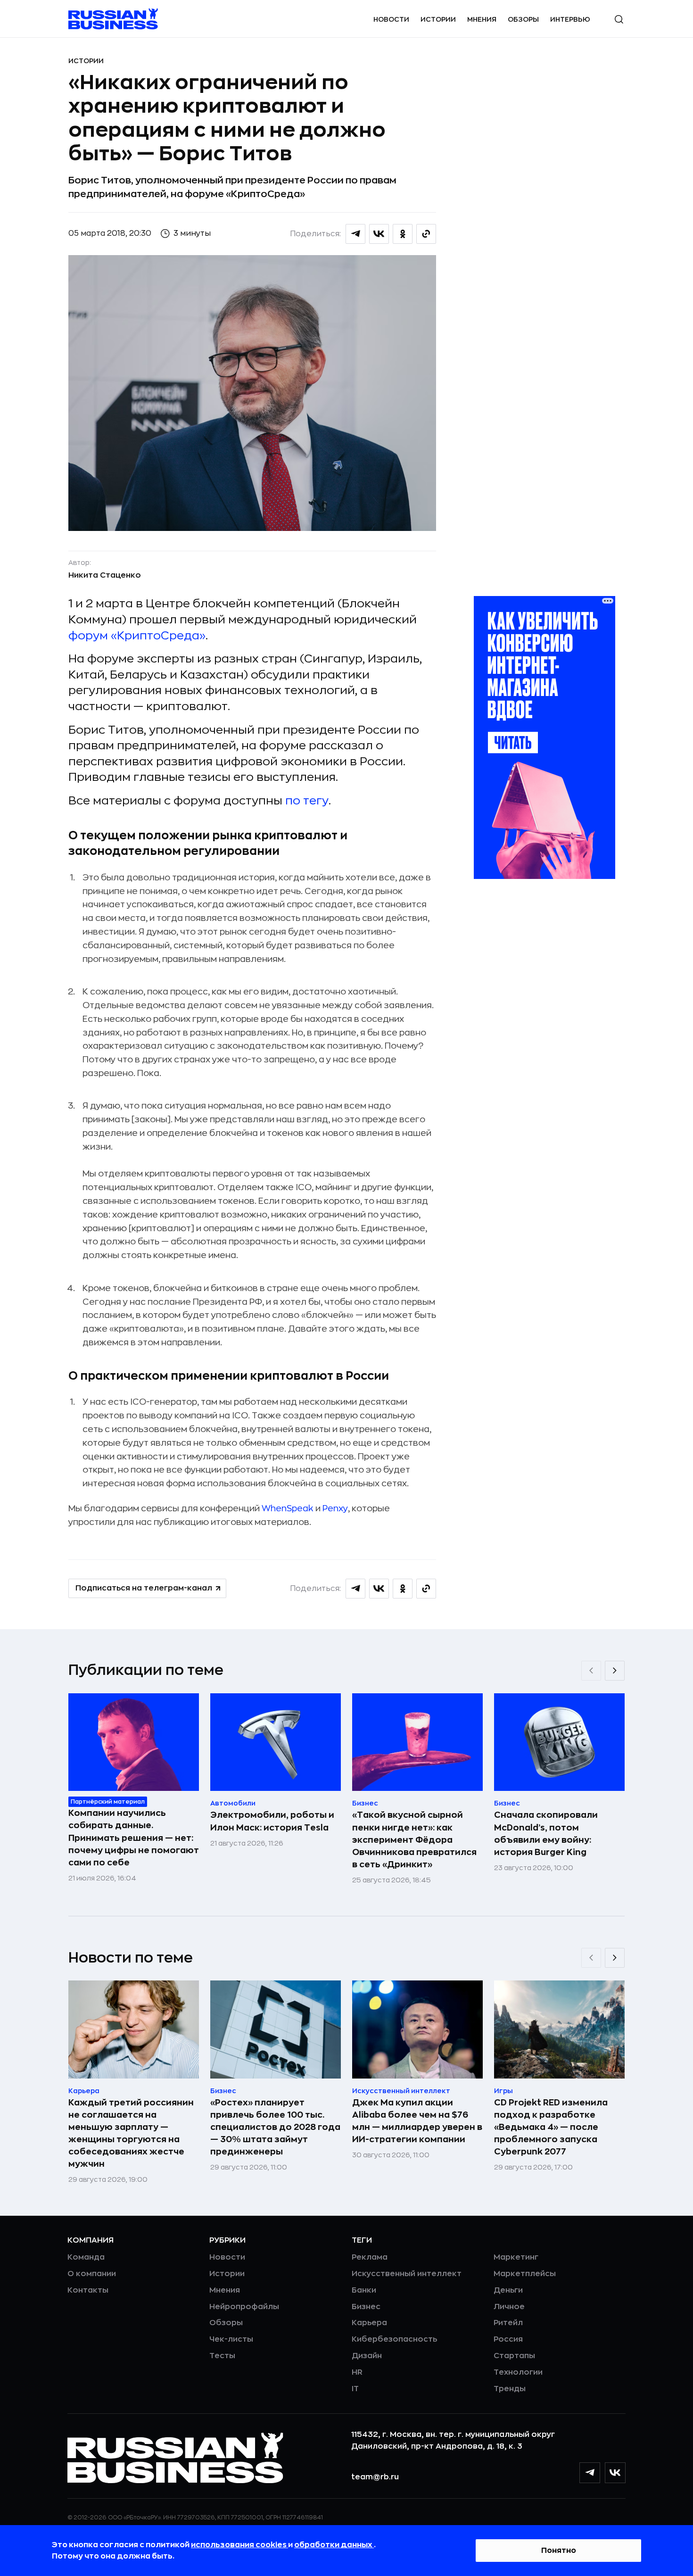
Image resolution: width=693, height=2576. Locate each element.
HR (357, 2372)
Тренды (510, 2389)
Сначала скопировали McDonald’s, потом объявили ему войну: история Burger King (546, 1833)
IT (355, 2389)
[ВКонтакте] (615, 2473)
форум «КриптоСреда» (137, 636)
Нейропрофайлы (244, 2307)
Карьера (369, 2323)
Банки (364, 2290)
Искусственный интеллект (407, 2274)
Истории (438, 19)
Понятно (559, 2551)
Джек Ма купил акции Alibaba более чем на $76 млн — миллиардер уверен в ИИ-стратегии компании (417, 2121)
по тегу (307, 801)
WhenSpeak (288, 1508)
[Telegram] (590, 2473)
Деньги (508, 2290)
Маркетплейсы (525, 2274)
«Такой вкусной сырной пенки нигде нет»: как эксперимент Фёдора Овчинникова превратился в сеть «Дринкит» (414, 1839)
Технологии (518, 2372)
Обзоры (523, 19)
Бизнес (366, 2307)
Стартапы (514, 2356)
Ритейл (508, 2323)
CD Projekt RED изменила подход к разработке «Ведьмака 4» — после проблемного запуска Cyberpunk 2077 (551, 2127)
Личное (509, 2307)
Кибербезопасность (394, 2339)
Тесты (222, 2356)
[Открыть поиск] (619, 19)
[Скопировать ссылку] (426, 234)
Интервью (570, 19)
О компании (92, 2274)
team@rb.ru (375, 2477)
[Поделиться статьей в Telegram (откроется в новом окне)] (355, 234)
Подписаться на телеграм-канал (144, 1588)
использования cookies (239, 2545)
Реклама (370, 2257)
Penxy (335, 1508)
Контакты (88, 2290)
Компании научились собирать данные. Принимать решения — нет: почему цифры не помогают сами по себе (134, 1838)
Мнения (482, 19)
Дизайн (367, 2356)
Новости (391, 19)
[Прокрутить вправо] (615, 1671)
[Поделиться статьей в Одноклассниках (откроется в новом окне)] (403, 234)
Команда (86, 2257)
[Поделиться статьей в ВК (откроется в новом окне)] (379, 234)
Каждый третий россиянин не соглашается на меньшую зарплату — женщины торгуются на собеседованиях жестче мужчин (131, 2133)
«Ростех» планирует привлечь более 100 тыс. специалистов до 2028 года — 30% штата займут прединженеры (275, 2127)
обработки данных (334, 2545)
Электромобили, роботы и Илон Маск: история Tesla (272, 1821)
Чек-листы (231, 2339)
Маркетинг (516, 2257)
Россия (508, 2339)
